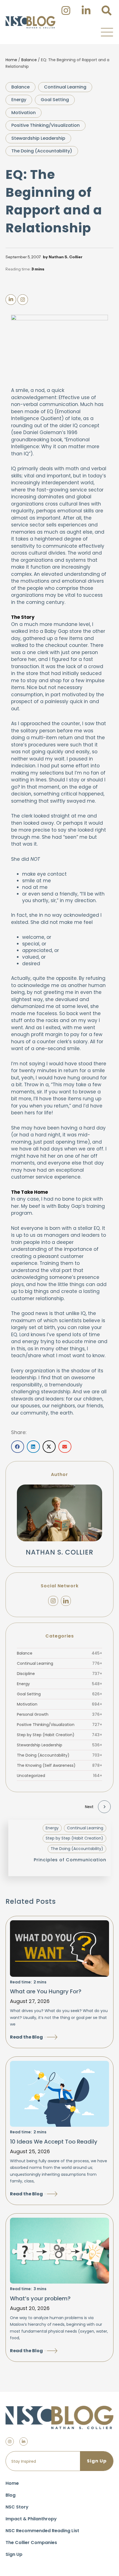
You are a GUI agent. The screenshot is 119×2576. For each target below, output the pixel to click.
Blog (11, 2495)
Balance (29, 60)
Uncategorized (59, 1776)
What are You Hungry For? (46, 1991)
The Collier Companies (31, 2543)
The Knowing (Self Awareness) (59, 1765)
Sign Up (14, 2554)
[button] (107, 32)
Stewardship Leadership (38, 138)
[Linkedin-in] (24, 2441)
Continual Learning (65, 87)
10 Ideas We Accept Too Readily (54, 2142)
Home (11, 60)
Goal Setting (55, 100)
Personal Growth (59, 1714)
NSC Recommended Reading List (42, 2531)
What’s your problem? (40, 2298)
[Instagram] (53, 1601)
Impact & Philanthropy (31, 2519)
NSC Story (17, 2507)
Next (89, 1807)
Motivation (24, 113)
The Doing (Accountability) (42, 151)
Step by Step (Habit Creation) (59, 1735)
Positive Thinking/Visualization (46, 125)
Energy (19, 100)
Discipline (59, 1674)
